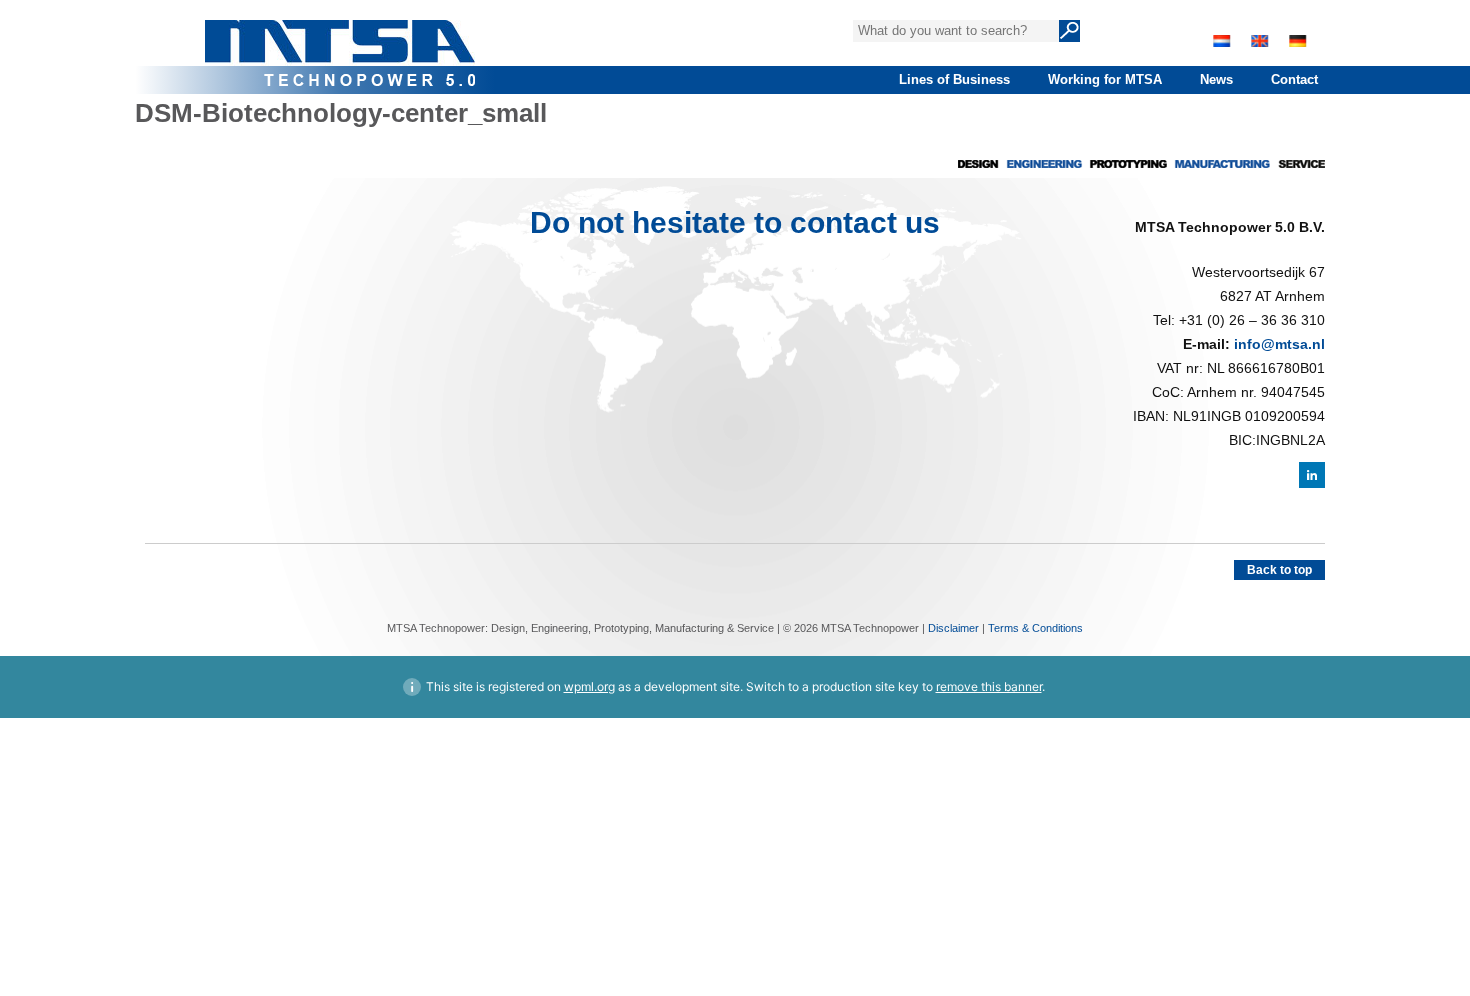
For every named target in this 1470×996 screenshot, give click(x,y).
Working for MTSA (1105, 79)
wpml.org (589, 686)
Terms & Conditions (1035, 628)
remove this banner (989, 686)
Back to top (1279, 570)
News (1216, 79)
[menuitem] (1222, 40)
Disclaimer (953, 628)
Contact (1294, 79)
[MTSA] (340, 45)
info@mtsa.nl (1279, 344)
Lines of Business (954, 79)
